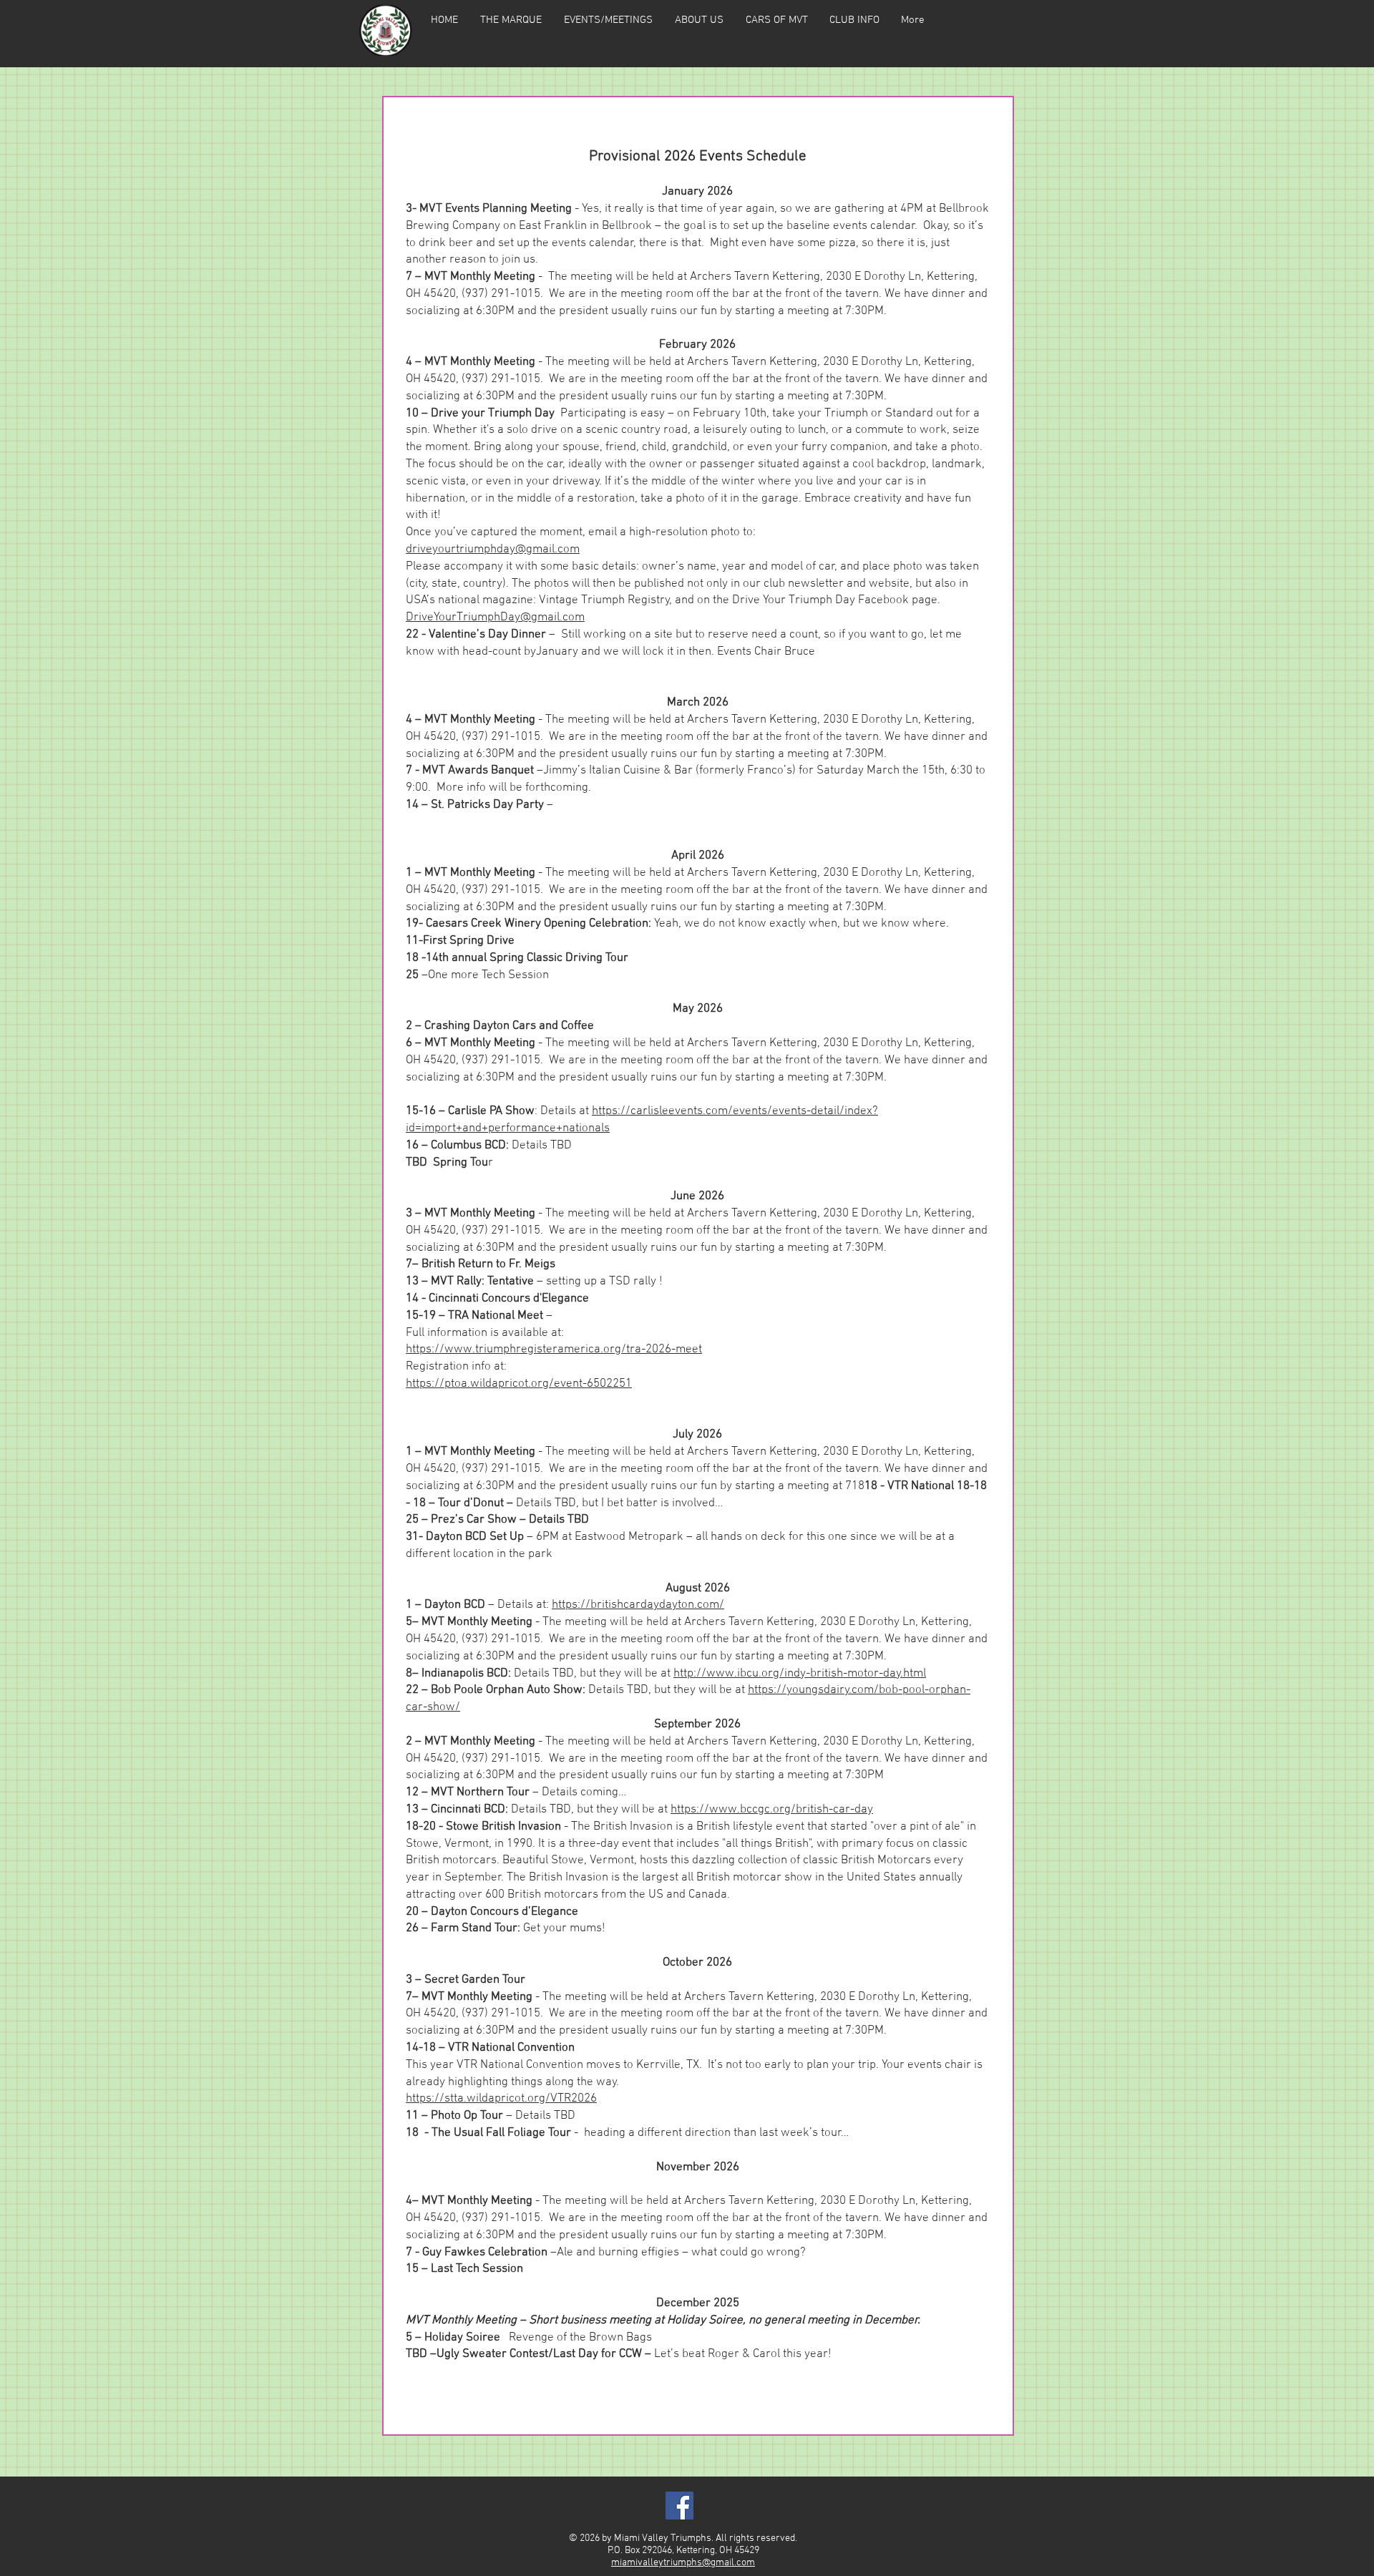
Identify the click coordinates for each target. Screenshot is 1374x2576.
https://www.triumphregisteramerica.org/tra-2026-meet (554, 1350)
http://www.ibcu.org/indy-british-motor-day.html (800, 1674)
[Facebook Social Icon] (679, 2506)
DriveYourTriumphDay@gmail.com (495, 618)
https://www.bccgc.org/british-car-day (772, 1810)
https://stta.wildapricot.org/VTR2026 (501, 2099)
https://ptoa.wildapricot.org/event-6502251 (519, 1384)
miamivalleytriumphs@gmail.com (683, 2563)
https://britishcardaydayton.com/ (638, 1605)
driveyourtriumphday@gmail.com (493, 550)
